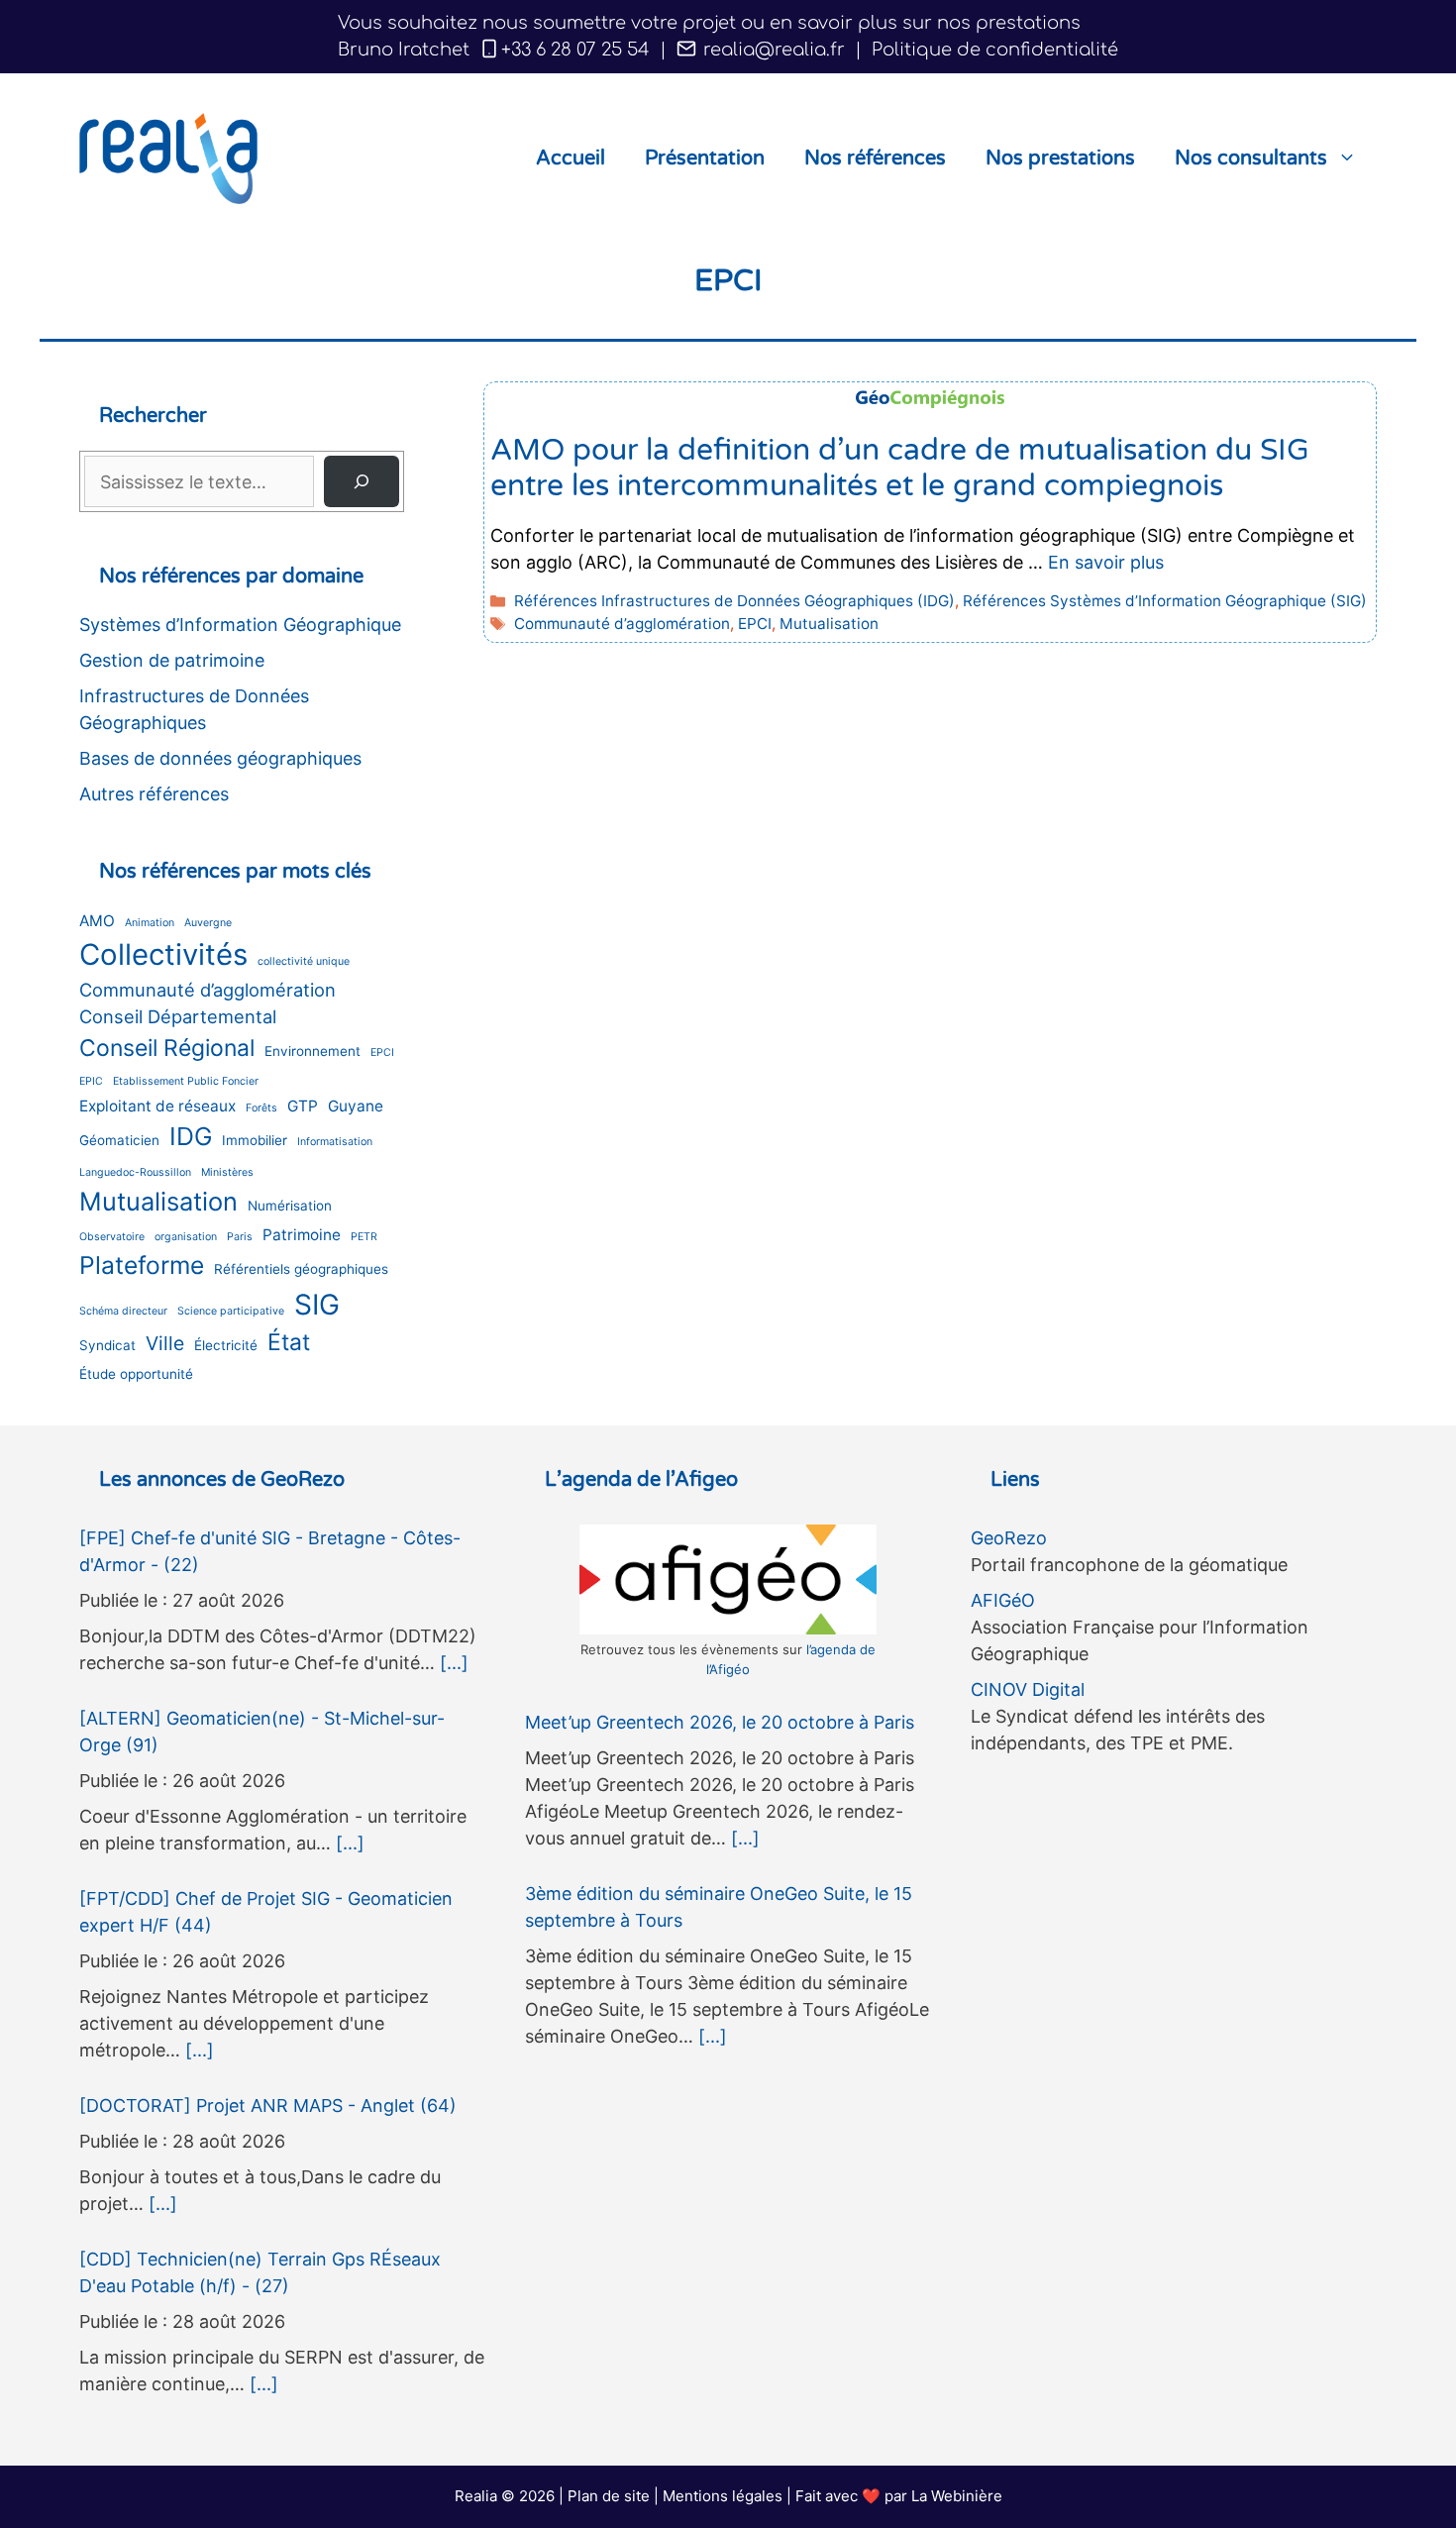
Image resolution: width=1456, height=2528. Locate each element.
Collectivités (163, 954)
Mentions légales (723, 2496)
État (289, 1342)
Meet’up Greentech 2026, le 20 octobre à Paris (720, 1722)
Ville (165, 1343)
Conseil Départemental (178, 1016)
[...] (454, 1663)
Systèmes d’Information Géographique (240, 625)
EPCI (755, 624)
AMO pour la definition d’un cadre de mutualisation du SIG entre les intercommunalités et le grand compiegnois (900, 468)
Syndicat (107, 1345)
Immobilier (255, 1140)
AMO (97, 921)
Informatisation (335, 1142)
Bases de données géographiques (220, 758)
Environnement (312, 1051)
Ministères (227, 1172)
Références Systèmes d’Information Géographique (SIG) (1165, 601)
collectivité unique (304, 961)
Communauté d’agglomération (622, 624)
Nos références (875, 158)
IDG (191, 1136)
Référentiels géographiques (301, 1269)
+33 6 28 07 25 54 (575, 50)
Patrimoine (302, 1235)
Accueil (571, 158)
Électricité (226, 1345)
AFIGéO (1003, 1600)
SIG (317, 1305)
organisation (186, 1237)
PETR (364, 1237)
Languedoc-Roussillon (135, 1172)
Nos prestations (1060, 158)
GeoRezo (1009, 1538)
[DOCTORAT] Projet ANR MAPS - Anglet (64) (268, 2106)
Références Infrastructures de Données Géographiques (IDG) (734, 601)
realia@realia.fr (772, 50)
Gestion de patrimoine (172, 660)
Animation (150, 923)
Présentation (705, 158)
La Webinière (957, 2496)
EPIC (91, 1081)
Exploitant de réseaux (157, 1106)
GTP (303, 1106)
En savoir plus (1106, 562)
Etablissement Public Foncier (186, 1081)
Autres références (154, 794)
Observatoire (112, 1237)
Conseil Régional (167, 1048)
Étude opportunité (136, 1374)
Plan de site (609, 2496)
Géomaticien (119, 1140)
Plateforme (142, 1265)
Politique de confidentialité (995, 50)
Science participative (231, 1311)
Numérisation (290, 1206)
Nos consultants (1251, 158)
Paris (240, 1237)
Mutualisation (829, 624)
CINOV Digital (1028, 1689)
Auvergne (208, 923)
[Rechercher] (362, 481)
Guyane (356, 1106)
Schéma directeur (123, 1311)
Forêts (261, 1108)
